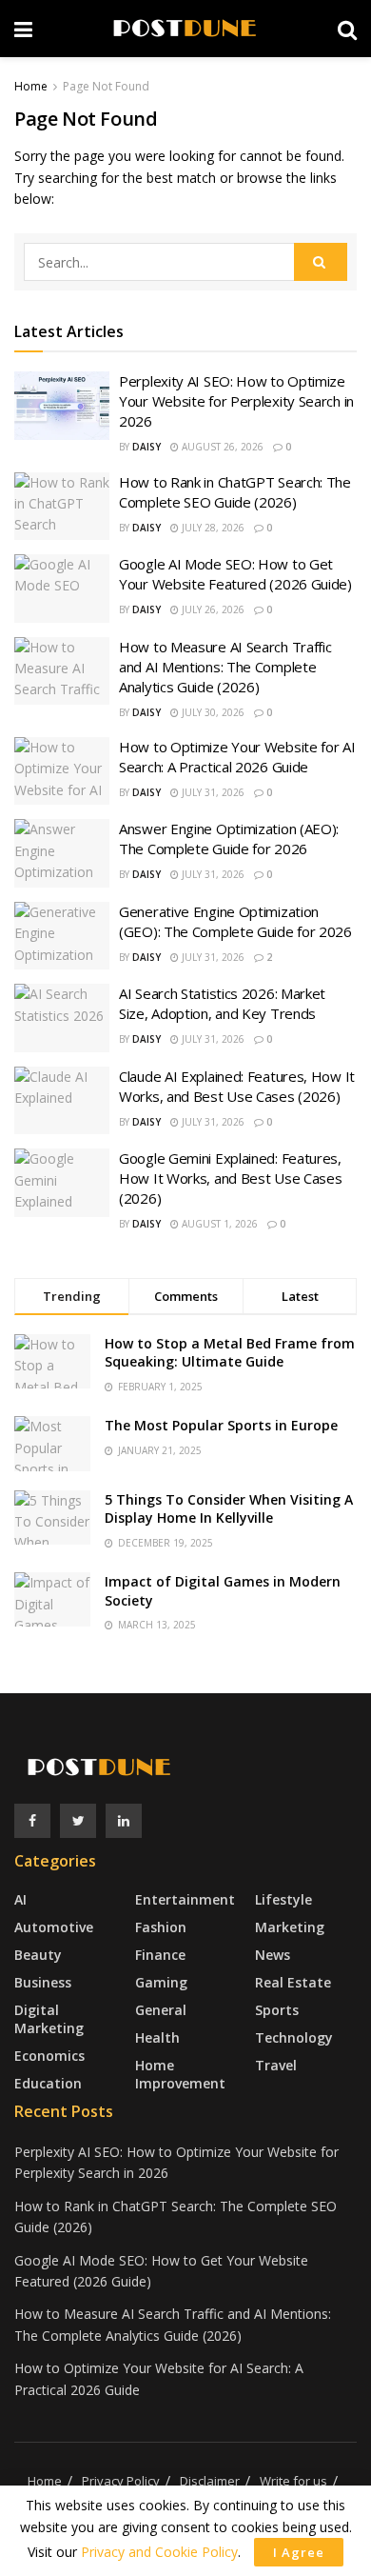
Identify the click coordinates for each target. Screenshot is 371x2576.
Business (43, 1982)
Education (48, 2083)
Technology (294, 2037)
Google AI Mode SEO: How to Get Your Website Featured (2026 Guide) (235, 574)
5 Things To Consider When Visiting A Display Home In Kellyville (229, 1509)
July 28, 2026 (212, 528)
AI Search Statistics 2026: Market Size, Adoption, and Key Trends (222, 1003)
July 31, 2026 (212, 792)
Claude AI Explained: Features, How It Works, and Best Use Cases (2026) (237, 1086)
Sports (277, 2010)
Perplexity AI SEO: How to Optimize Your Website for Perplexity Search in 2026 (236, 401)
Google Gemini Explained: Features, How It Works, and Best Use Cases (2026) (230, 1178)
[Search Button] (321, 262)
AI (20, 1899)
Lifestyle (283, 1899)
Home (31, 86)
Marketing (290, 1927)
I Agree (299, 2552)
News (273, 1955)
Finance (160, 1955)
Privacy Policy (121, 2481)
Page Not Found (106, 86)
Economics (49, 2056)
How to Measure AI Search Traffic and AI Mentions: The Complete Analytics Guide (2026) (225, 667)
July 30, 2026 (212, 712)
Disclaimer (210, 2481)
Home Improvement (180, 2074)
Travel (276, 2065)
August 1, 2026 (218, 1224)
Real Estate (293, 1982)
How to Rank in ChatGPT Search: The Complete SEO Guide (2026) (235, 492)
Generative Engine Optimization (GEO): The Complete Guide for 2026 (235, 921)
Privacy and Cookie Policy (159, 2552)
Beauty (38, 1955)
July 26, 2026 (212, 609)
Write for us (293, 2481)
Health (157, 2037)
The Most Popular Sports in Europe (221, 1425)
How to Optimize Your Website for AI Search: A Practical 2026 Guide (237, 757)
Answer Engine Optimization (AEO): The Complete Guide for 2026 (229, 839)
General (161, 2010)
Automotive (54, 1927)
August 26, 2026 (221, 447)
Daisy (146, 447)
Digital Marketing (49, 2019)
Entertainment (185, 1899)
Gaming (161, 1982)
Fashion (161, 1927)
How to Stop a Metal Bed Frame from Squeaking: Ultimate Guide (230, 1353)
